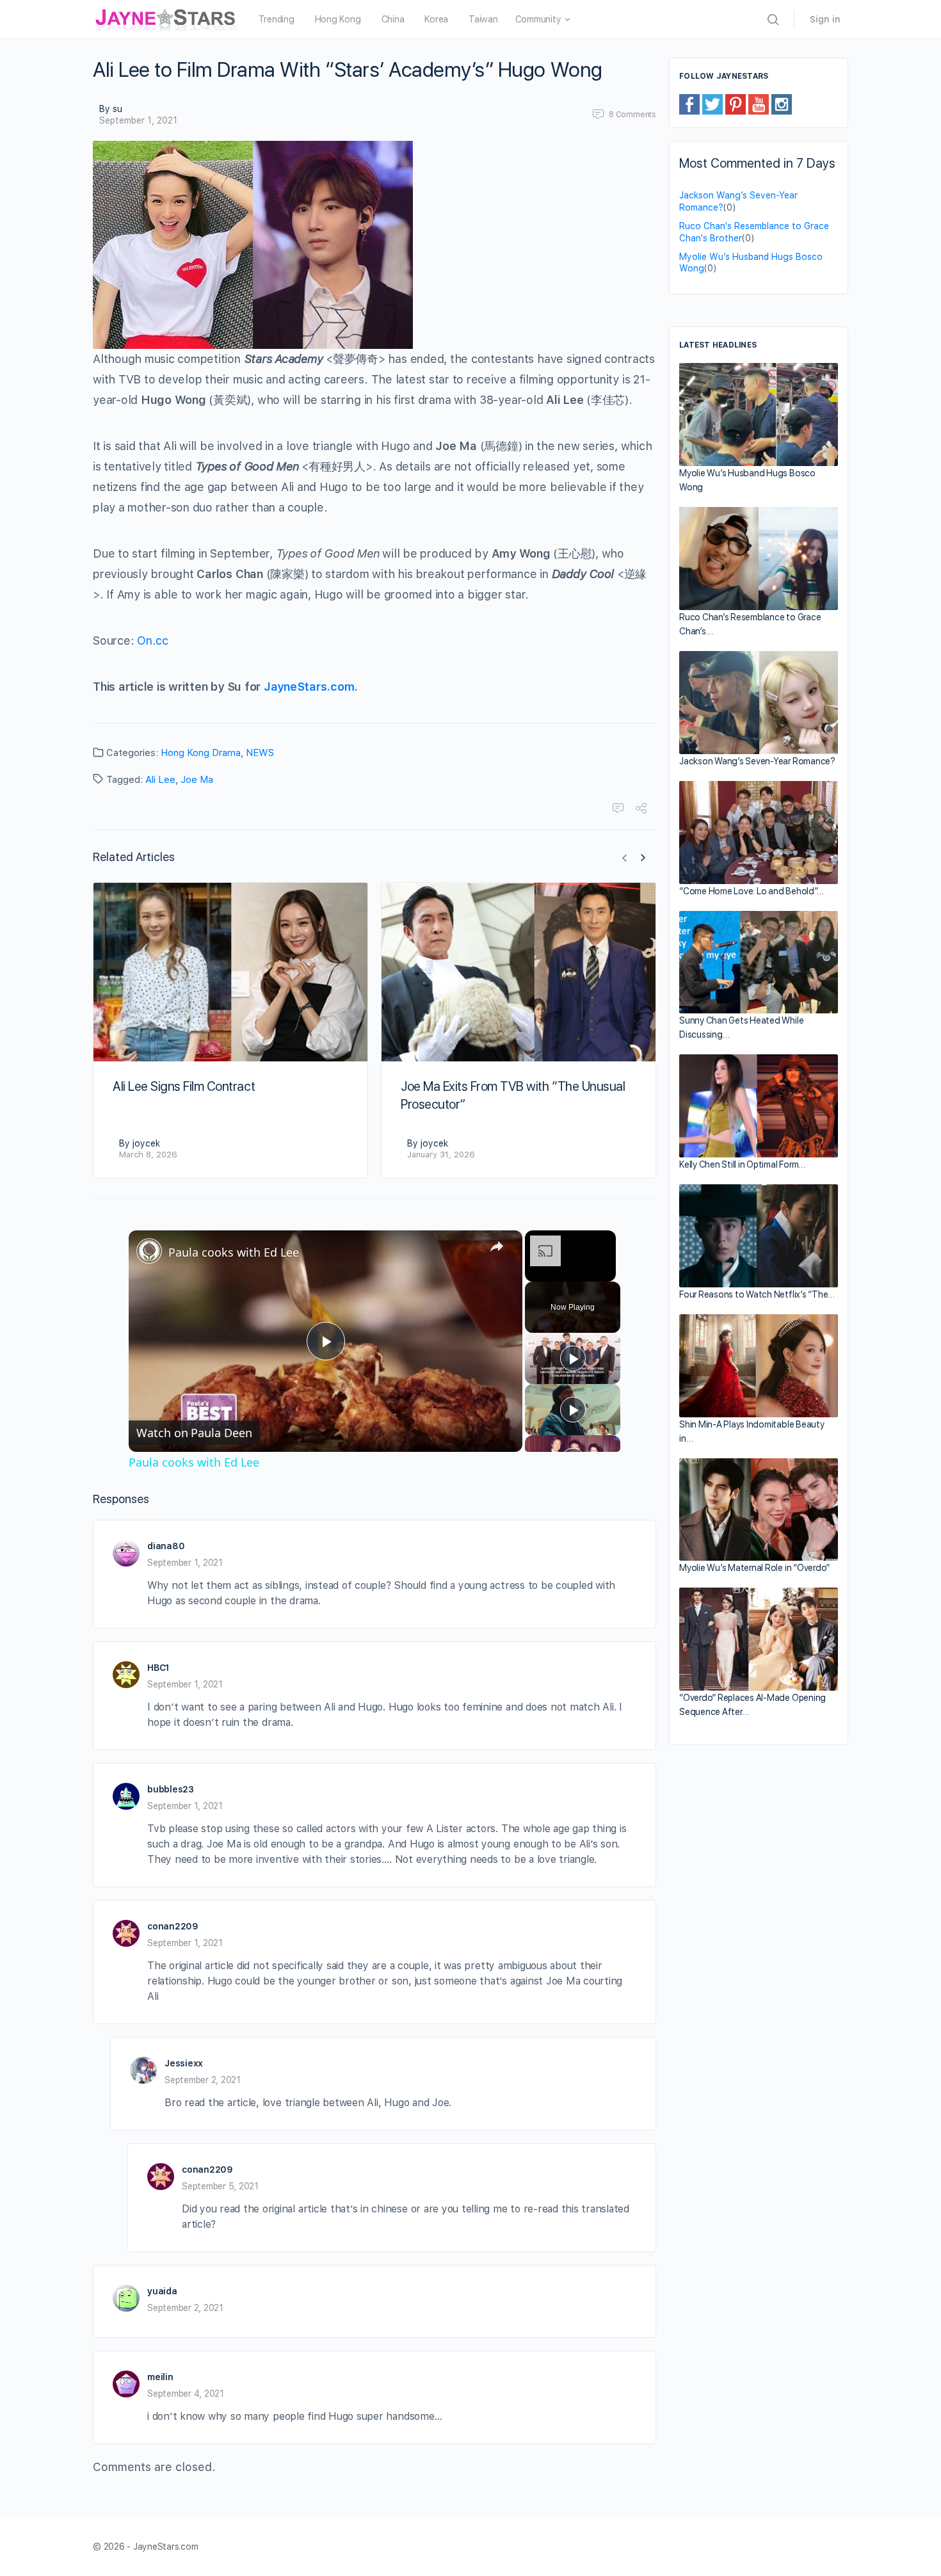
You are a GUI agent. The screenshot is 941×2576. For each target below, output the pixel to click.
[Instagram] (782, 104)
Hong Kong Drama (201, 753)
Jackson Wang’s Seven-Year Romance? (757, 761)
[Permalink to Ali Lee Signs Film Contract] (230, 972)
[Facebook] (689, 104)
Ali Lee (160, 780)
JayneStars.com (309, 687)
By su (111, 109)
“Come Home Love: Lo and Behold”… (751, 891)
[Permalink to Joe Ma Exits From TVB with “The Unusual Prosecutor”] (519, 972)
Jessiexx (184, 2063)
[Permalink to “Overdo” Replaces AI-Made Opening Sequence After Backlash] (759, 1639)
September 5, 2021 (220, 2186)
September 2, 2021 (203, 2080)
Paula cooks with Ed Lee (234, 1252)
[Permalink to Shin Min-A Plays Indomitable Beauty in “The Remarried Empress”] (759, 1366)
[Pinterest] (736, 104)
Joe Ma (197, 780)
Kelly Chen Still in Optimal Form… (742, 1164)
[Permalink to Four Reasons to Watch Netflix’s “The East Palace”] (759, 1236)
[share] (497, 1246)
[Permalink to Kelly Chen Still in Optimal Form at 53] (759, 1106)
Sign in (825, 19)
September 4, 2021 (186, 2394)
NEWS (260, 753)
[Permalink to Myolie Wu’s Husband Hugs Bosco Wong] (759, 415)
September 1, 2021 (138, 120)
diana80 (166, 1546)
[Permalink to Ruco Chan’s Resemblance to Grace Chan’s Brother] (759, 559)
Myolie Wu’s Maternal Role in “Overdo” (754, 1568)
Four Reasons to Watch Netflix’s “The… (757, 1294)
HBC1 (158, 1668)
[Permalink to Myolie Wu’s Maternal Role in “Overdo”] (759, 1509)
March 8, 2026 (148, 1155)
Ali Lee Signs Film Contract (184, 1086)
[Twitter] (712, 104)
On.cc (153, 640)
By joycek (140, 1143)
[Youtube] (759, 104)
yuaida (162, 2291)
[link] (149, 1251)
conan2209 (173, 1926)
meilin (160, 2377)
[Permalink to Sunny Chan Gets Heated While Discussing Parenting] (759, 962)
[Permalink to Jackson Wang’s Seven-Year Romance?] (759, 703)
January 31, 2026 (441, 1155)
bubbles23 (171, 1789)
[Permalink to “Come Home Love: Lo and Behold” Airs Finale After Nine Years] (759, 833)
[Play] (573, 1358)
